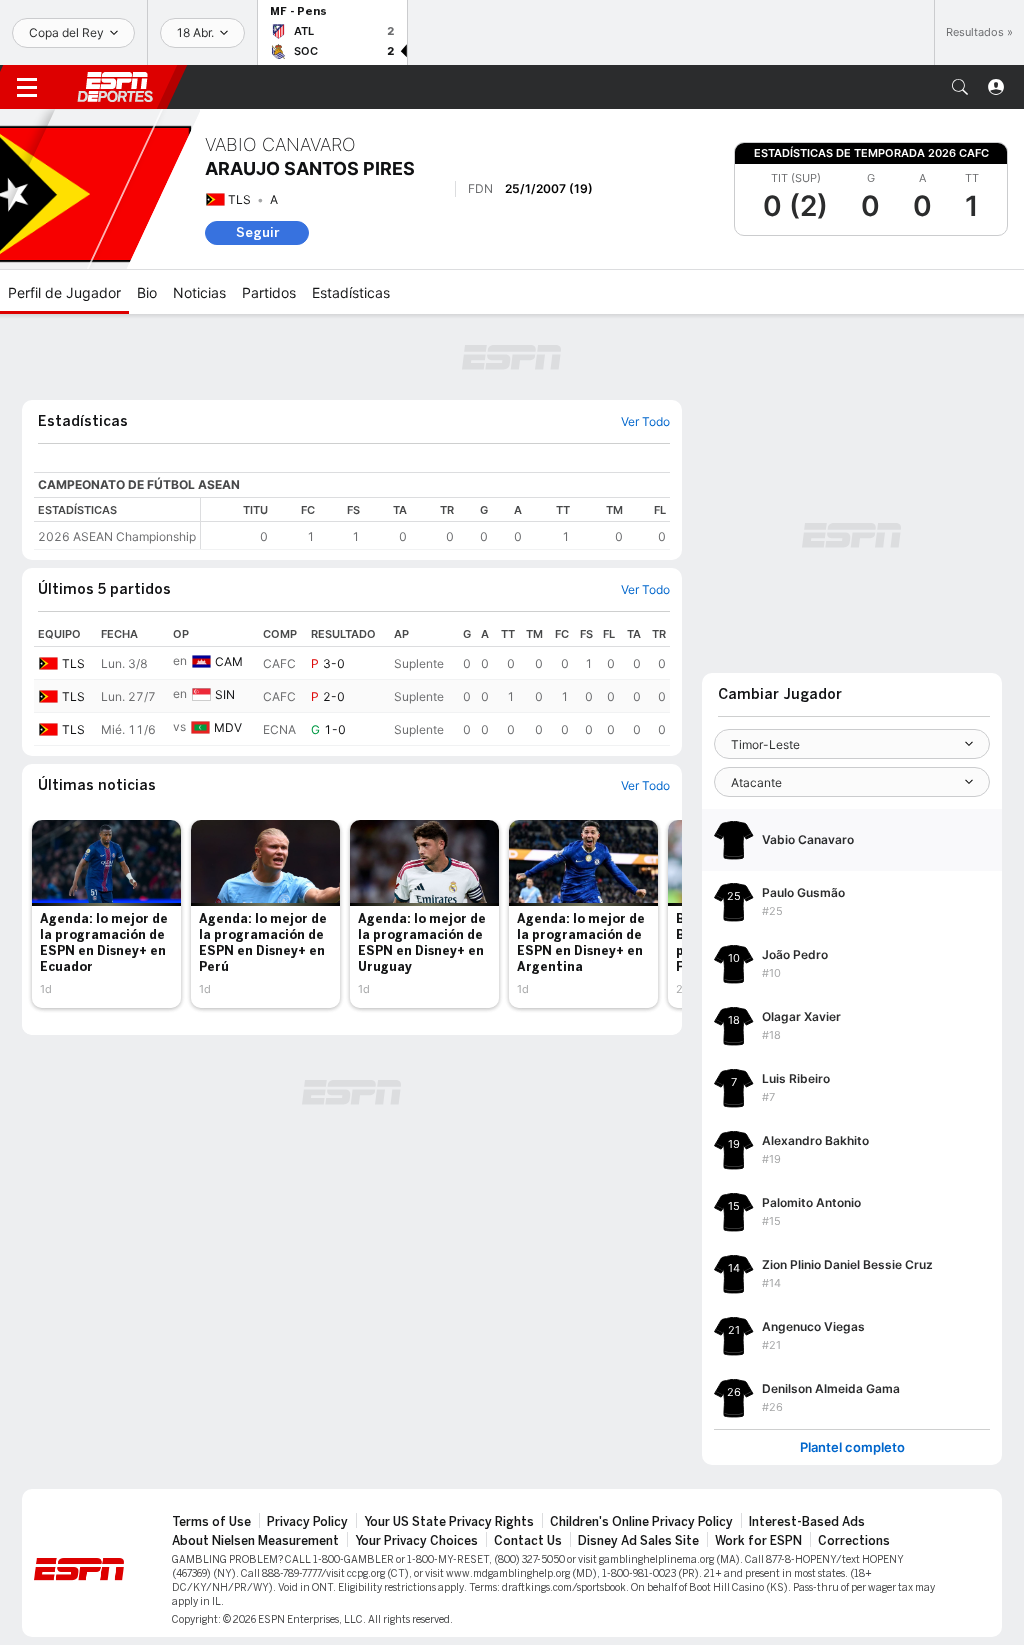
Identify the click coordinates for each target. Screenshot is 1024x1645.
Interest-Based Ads (807, 1522)
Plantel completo (852, 1447)
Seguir (257, 232)
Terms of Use (211, 1522)
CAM (229, 661)
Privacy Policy (307, 1522)
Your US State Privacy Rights (449, 1522)
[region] (435, 523)
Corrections (854, 1541)
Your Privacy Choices (416, 1541)
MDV (228, 727)
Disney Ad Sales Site (638, 1541)
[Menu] (27, 87)
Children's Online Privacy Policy (641, 1522)
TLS (239, 199)
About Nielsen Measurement (255, 1541)
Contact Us (528, 1541)
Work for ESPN (758, 1541)
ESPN (115, 87)
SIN (225, 694)
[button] (960, 87)
